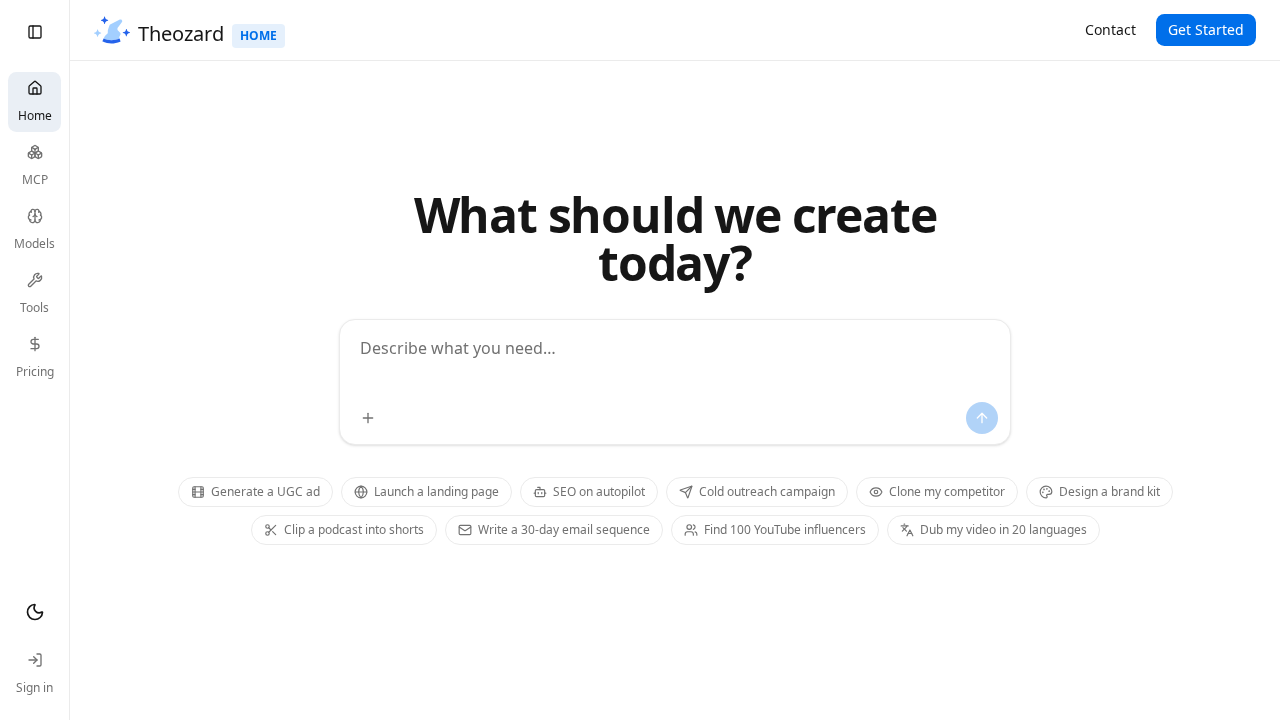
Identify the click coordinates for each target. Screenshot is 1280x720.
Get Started (1206, 29)
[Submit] (982, 418)
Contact (1110, 29)
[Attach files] (368, 418)
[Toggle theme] (34, 612)
